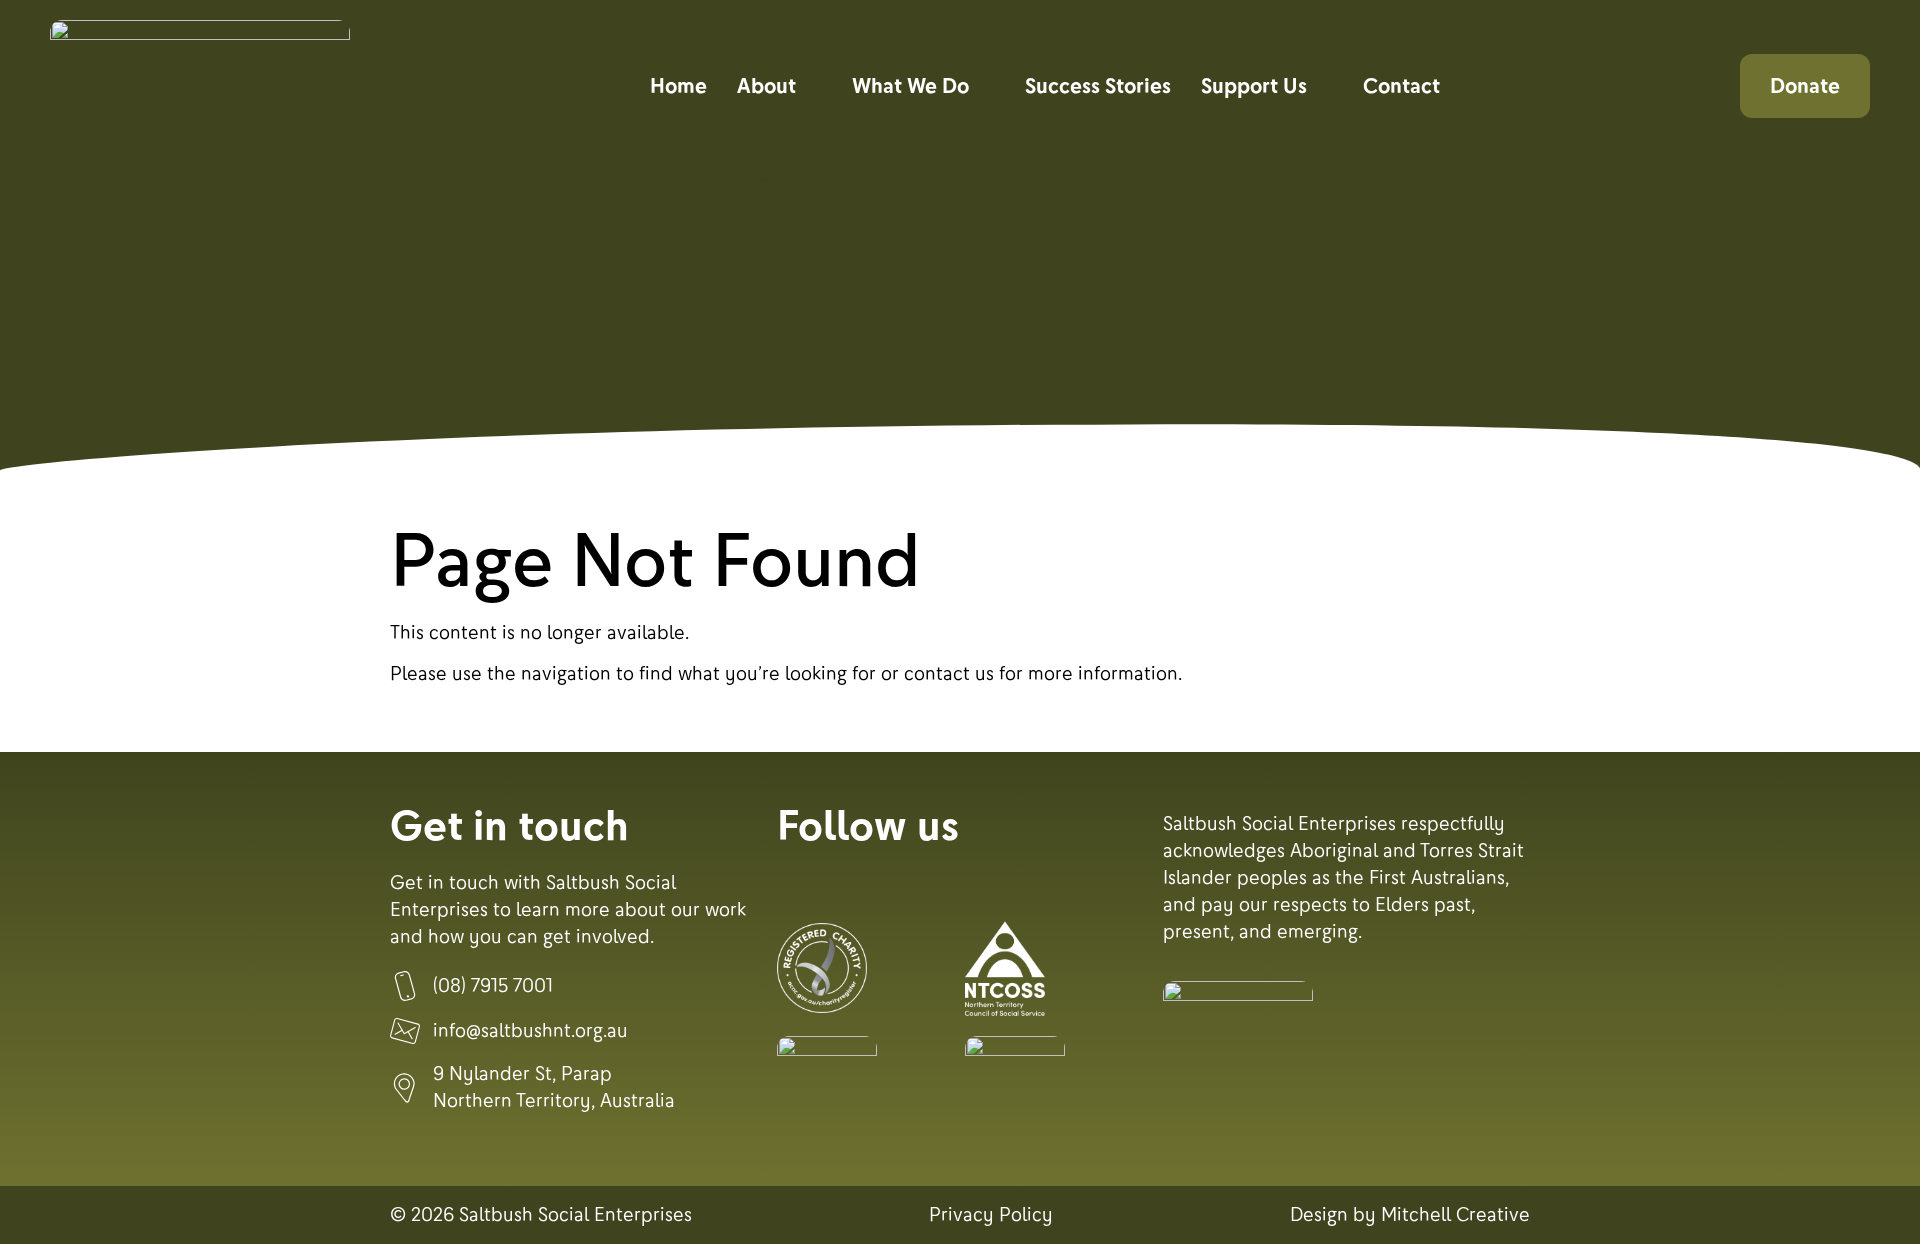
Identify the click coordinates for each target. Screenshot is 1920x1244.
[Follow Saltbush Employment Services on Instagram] (855, 885)
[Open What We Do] (987, 86)
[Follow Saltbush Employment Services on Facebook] (798, 885)
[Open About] (814, 86)
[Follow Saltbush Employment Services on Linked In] (913, 885)
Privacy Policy (991, 1215)
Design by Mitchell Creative (1410, 1215)
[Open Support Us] (1325, 86)
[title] (822, 968)
